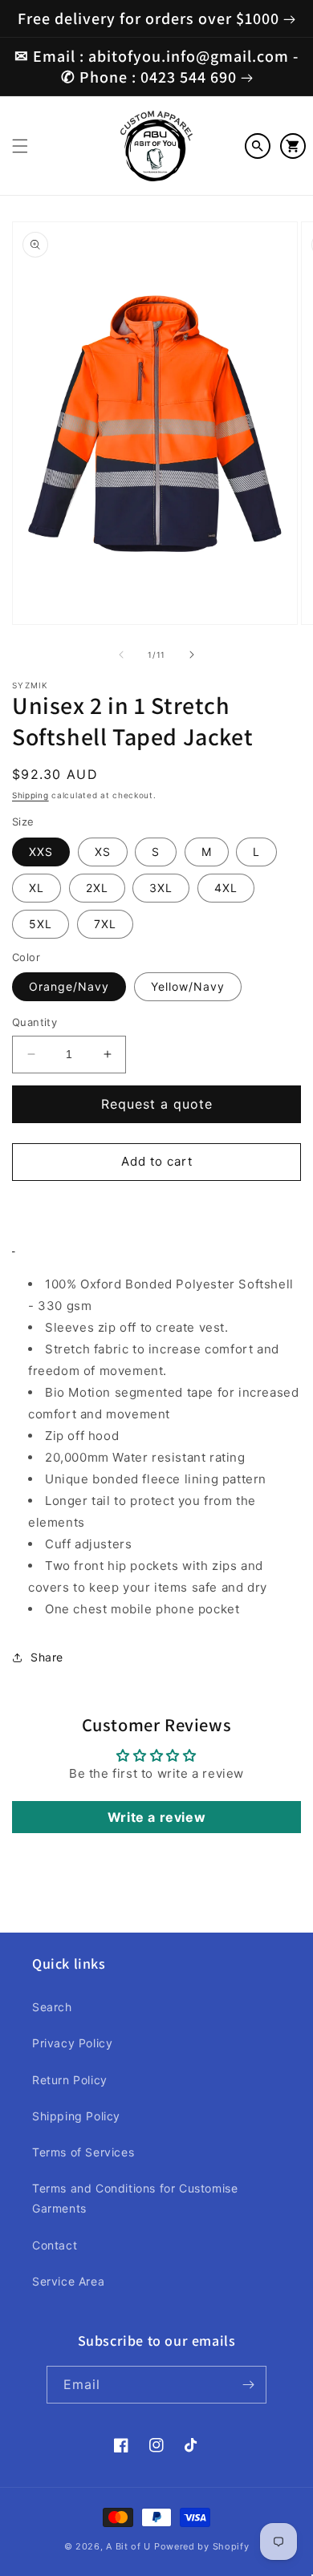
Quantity (35, 1022)
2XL (97, 888)
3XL (161, 888)
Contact (55, 2245)
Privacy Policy (72, 2043)
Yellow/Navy (188, 986)
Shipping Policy (76, 2116)
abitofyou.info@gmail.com (189, 56)
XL (37, 888)
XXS (41, 852)
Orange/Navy (69, 986)
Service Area (68, 2281)
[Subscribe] (248, 2385)
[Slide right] (192, 655)
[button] (20, 146)
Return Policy (70, 2080)
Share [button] (47, 1657)
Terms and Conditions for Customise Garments (135, 2198)
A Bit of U (128, 2546)
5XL (41, 924)
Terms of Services (83, 2152)
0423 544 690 (189, 77)
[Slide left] (121, 655)
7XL (105, 924)
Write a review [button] (156, 1817)
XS (103, 852)
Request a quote (157, 1104)
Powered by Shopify (202, 2546)
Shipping (30, 795)
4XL (226, 888)
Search (52, 2007)
